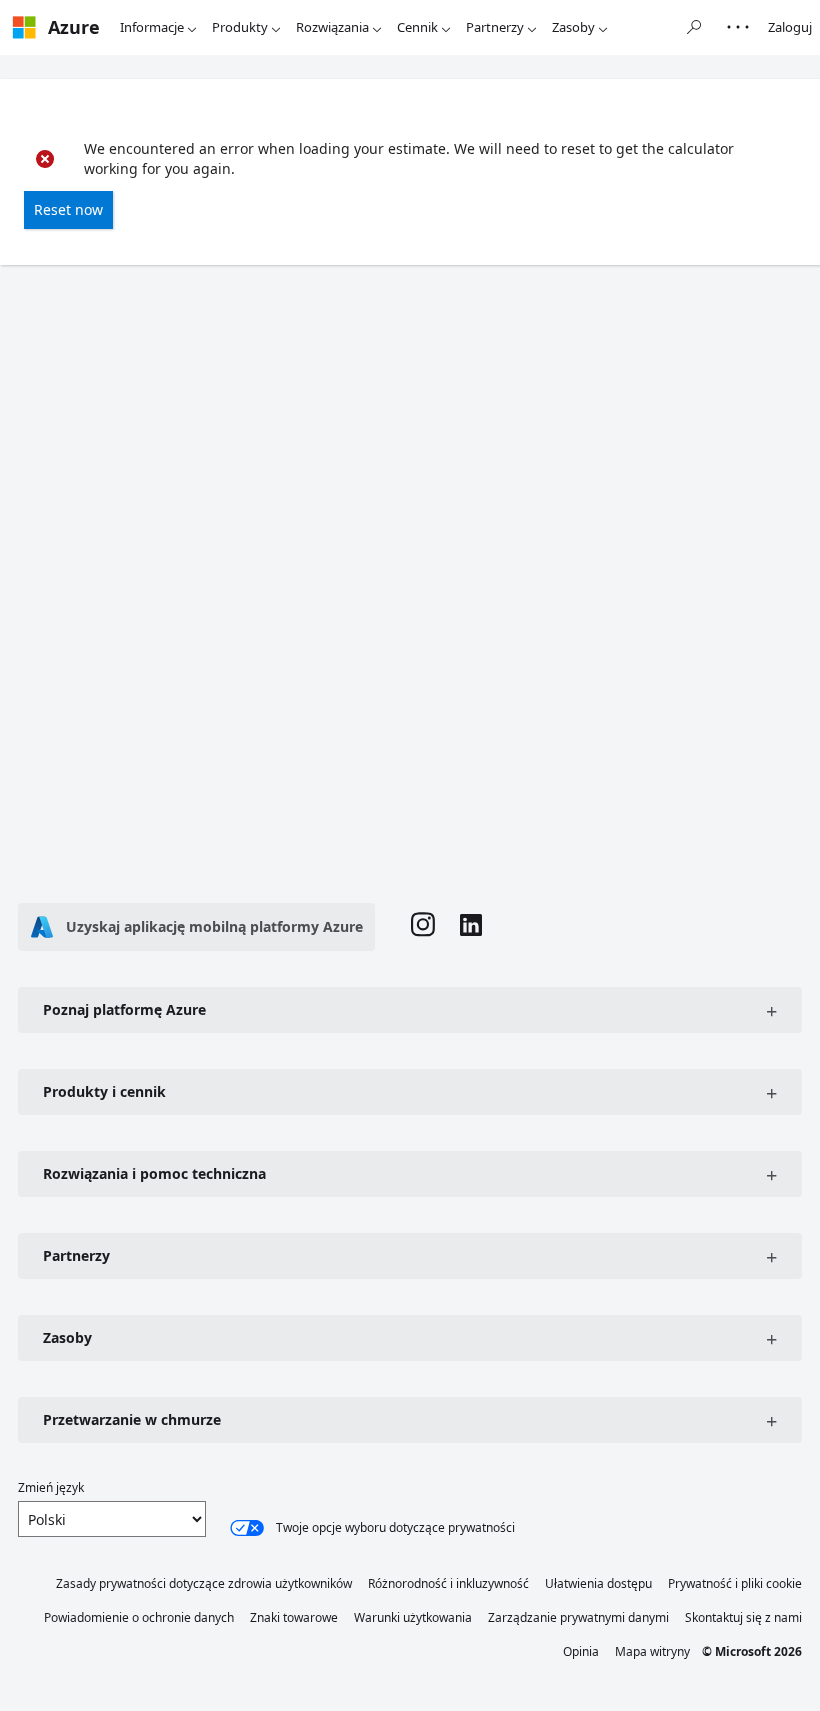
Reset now (68, 209)
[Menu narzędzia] (738, 27)
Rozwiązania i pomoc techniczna (154, 1173)
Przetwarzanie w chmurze (132, 1419)
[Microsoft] (24, 27)
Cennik (417, 27)
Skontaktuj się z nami (743, 1617)
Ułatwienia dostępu (598, 1583)
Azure (74, 27)
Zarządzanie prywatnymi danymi (578, 1617)
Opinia (581, 1651)
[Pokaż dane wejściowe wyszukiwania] (694, 27)
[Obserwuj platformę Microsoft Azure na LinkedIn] (471, 927)
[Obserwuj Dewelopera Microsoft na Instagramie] (423, 927)
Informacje (152, 27)
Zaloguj (790, 27)
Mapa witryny (652, 1651)
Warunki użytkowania (413, 1617)
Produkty (240, 27)
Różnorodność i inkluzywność (448, 1583)
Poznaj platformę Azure (124, 1009)
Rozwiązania (332, 27)
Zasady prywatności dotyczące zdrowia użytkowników (204, 1583)
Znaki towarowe (294, 1617)
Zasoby (573, 27)
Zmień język (51, 1487)
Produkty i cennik (104, 1091)
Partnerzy (495, 27)
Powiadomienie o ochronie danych (139, 1617)
